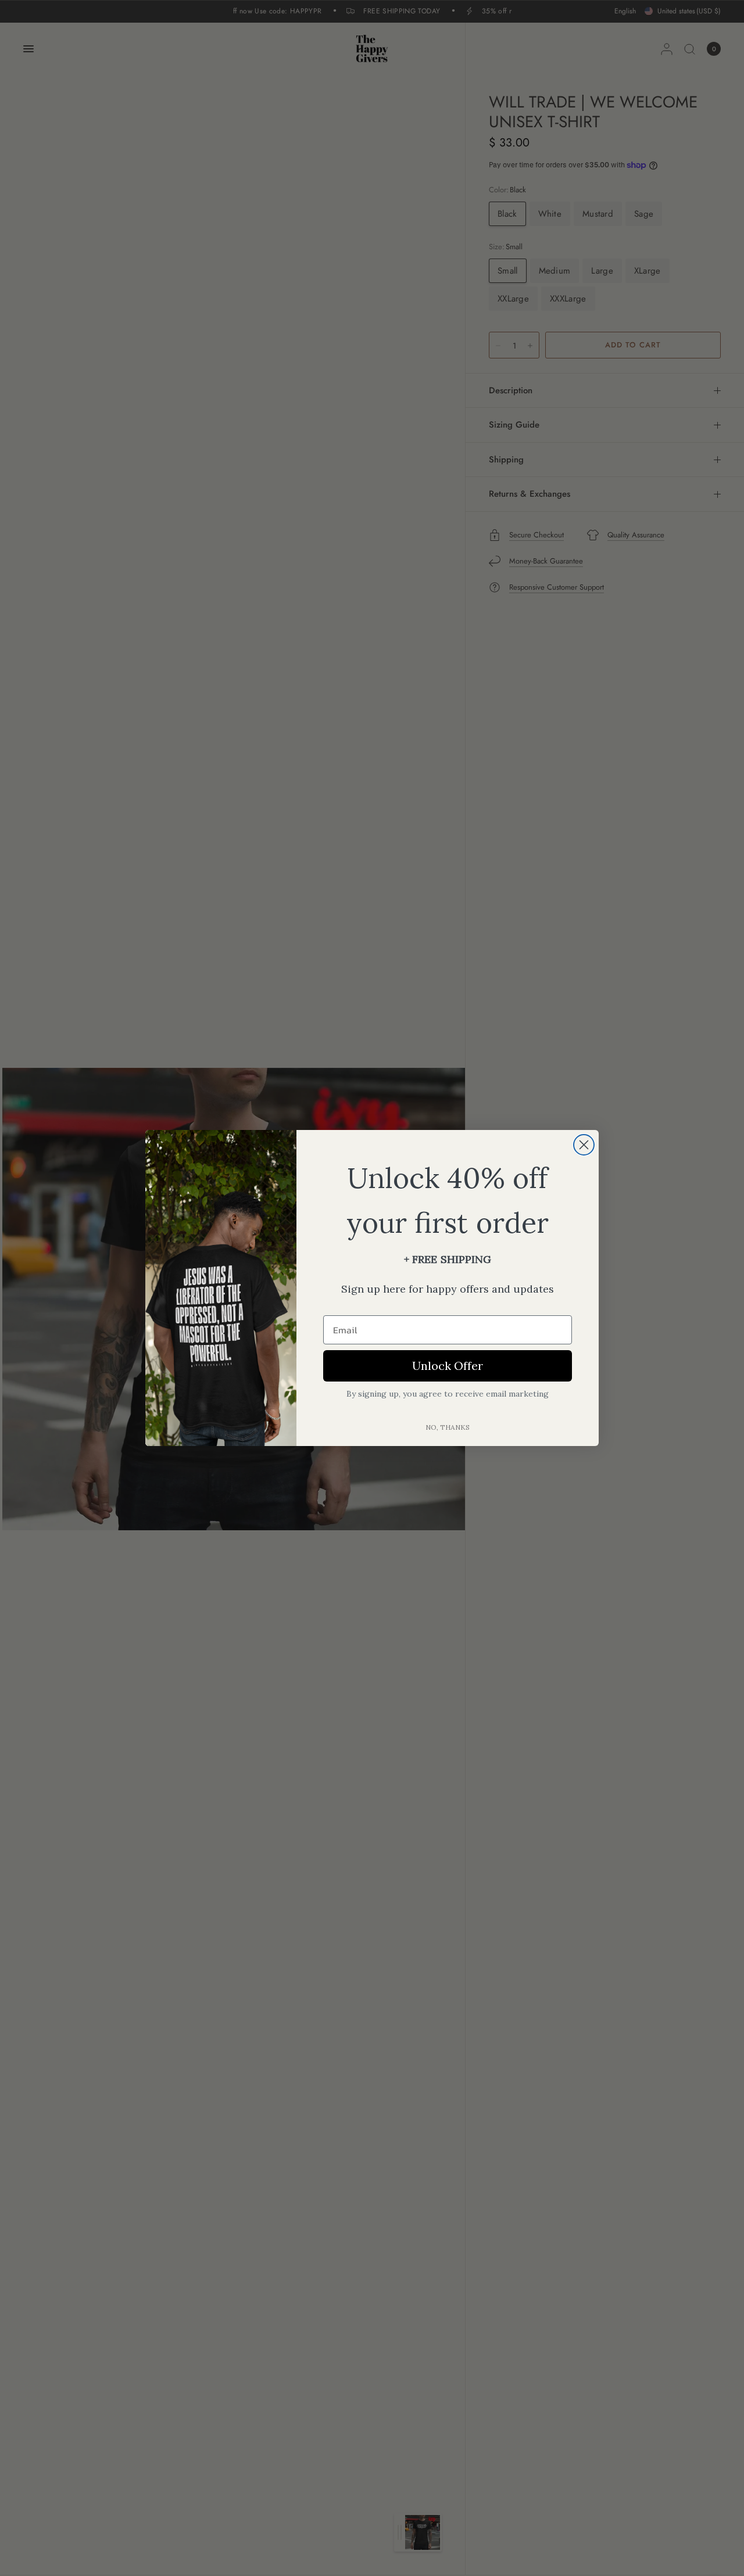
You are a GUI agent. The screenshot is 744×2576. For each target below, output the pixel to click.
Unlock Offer (448, 1366)
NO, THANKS (448, 1427)
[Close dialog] (584, 1145)
